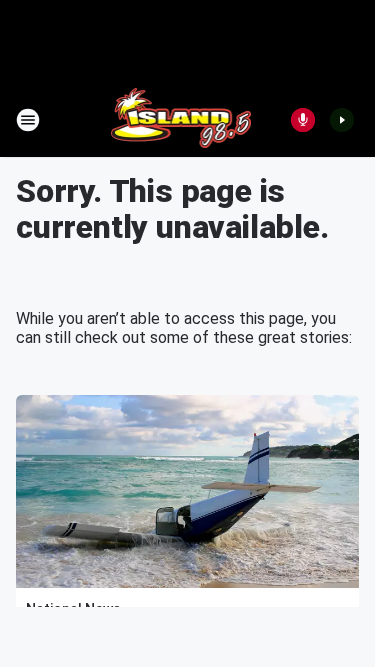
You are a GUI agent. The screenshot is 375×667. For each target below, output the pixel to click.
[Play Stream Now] (342, 120)
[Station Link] (181, 120)
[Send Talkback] (303, 120)
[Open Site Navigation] (28, 120)
